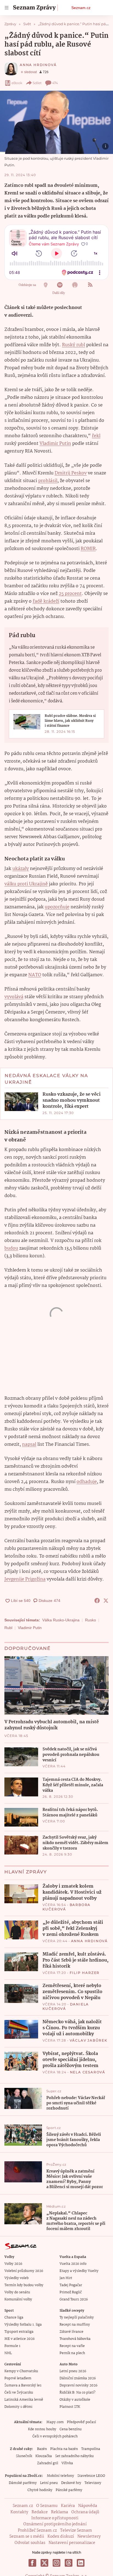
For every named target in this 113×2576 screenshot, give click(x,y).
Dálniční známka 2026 (78, 2378)
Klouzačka (44, 2456)
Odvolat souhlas (30, 2543)
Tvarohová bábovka (75, 2339)
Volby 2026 (13, 2264)
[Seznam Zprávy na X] (44, 2563)
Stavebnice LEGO (91, 2476)
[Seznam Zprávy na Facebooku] (32, 2563)
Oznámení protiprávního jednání (55, 2524)
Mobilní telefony (60, 2476)
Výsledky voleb (16, 2278)
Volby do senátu (17, 2292)
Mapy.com (55, 2422)
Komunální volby (18, 2299)
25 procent (70, 594)
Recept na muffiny (75, 2325)
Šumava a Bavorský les (23, 2385)
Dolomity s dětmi (18, 2407)
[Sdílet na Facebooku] (97, 1601)
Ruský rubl (74, 345)
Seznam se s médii (27, 2537)
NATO (35, 975)
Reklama (60, 2512)
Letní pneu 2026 (73, 2371)
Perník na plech (72, 2353)
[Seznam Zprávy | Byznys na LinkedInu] (81, 2563)
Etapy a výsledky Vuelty (79, 2271)
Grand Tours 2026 (74, 2299)
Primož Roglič (71, 2292)
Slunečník (24, 2456)
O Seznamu (47, 2506)
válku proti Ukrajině (26, 884)
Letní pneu (49, 2483)
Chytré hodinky (40, 2490)
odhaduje (87, 1482)
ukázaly (21, 869)
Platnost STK (70, 2407)
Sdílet (37, 83)
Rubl (8, 1628)
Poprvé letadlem (18, 2378)
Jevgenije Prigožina (25, 1579)
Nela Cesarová (88, 2072)
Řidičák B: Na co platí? (77, 2393)
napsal (29, 1445)
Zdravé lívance (71, 2332)
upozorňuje (57, 907)
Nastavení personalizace (72, 2543)
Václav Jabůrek (89, 2040)
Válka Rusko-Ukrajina (61, 1620)
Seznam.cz (81, 8)
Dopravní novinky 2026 (78, 2385)
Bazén (42, 2449)
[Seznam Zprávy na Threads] (69, 2563)
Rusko (91, 1620)
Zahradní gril (48, 2463)
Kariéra (68, 2506)
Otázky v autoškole (75, 2400)
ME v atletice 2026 (19, 2339)
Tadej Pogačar (71, 2285)
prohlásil (48, 481)
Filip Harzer (85, 1973)
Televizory (93, 2483)
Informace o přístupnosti (55, 2518)
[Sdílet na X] (106, 1601)
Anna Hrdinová (38, 65)
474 (55, 83)
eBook (17, 83)
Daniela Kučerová (66, 2006)
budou (11, 1248)
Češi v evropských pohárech (55, 2436)
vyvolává (14, 997)
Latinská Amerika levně (24, 2400)
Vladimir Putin (55, 444)
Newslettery (89, 2537)
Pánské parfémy (69, 2490)
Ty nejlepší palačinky (77, 2318)
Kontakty (19, 2512)
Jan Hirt (66, 2278)
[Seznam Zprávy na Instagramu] (56, 2563)
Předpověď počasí (81, 2422)
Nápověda (88, 2506)
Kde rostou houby (42, 2429)
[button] (56, 122)
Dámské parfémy (23, 2483)
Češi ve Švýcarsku (19, 2393)
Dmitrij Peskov (71, 473)
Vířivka (67, 2463)
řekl (96, 436)
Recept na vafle (72, 2346)
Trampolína (91, 2449)
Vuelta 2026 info (73, 2264)
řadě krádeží (46, 601)
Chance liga (14, 2318)
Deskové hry (71, 2483)
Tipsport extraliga (19, 2332)
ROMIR (88, 549)
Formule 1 (12, 2346)
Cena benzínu (71, 2429)
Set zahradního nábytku (74, 2456)
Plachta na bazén (64, 2449)
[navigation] (7, 8)
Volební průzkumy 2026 (24, 2271)
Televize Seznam (76, 2531)
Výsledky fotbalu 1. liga (23, 2325)
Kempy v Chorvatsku (21, 2371)
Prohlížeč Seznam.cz (37, 2531)
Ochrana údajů (85, 2512)
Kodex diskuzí (61, 2537)
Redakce (40, 2512)
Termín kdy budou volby (24, 2285)
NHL (8, 2353)
